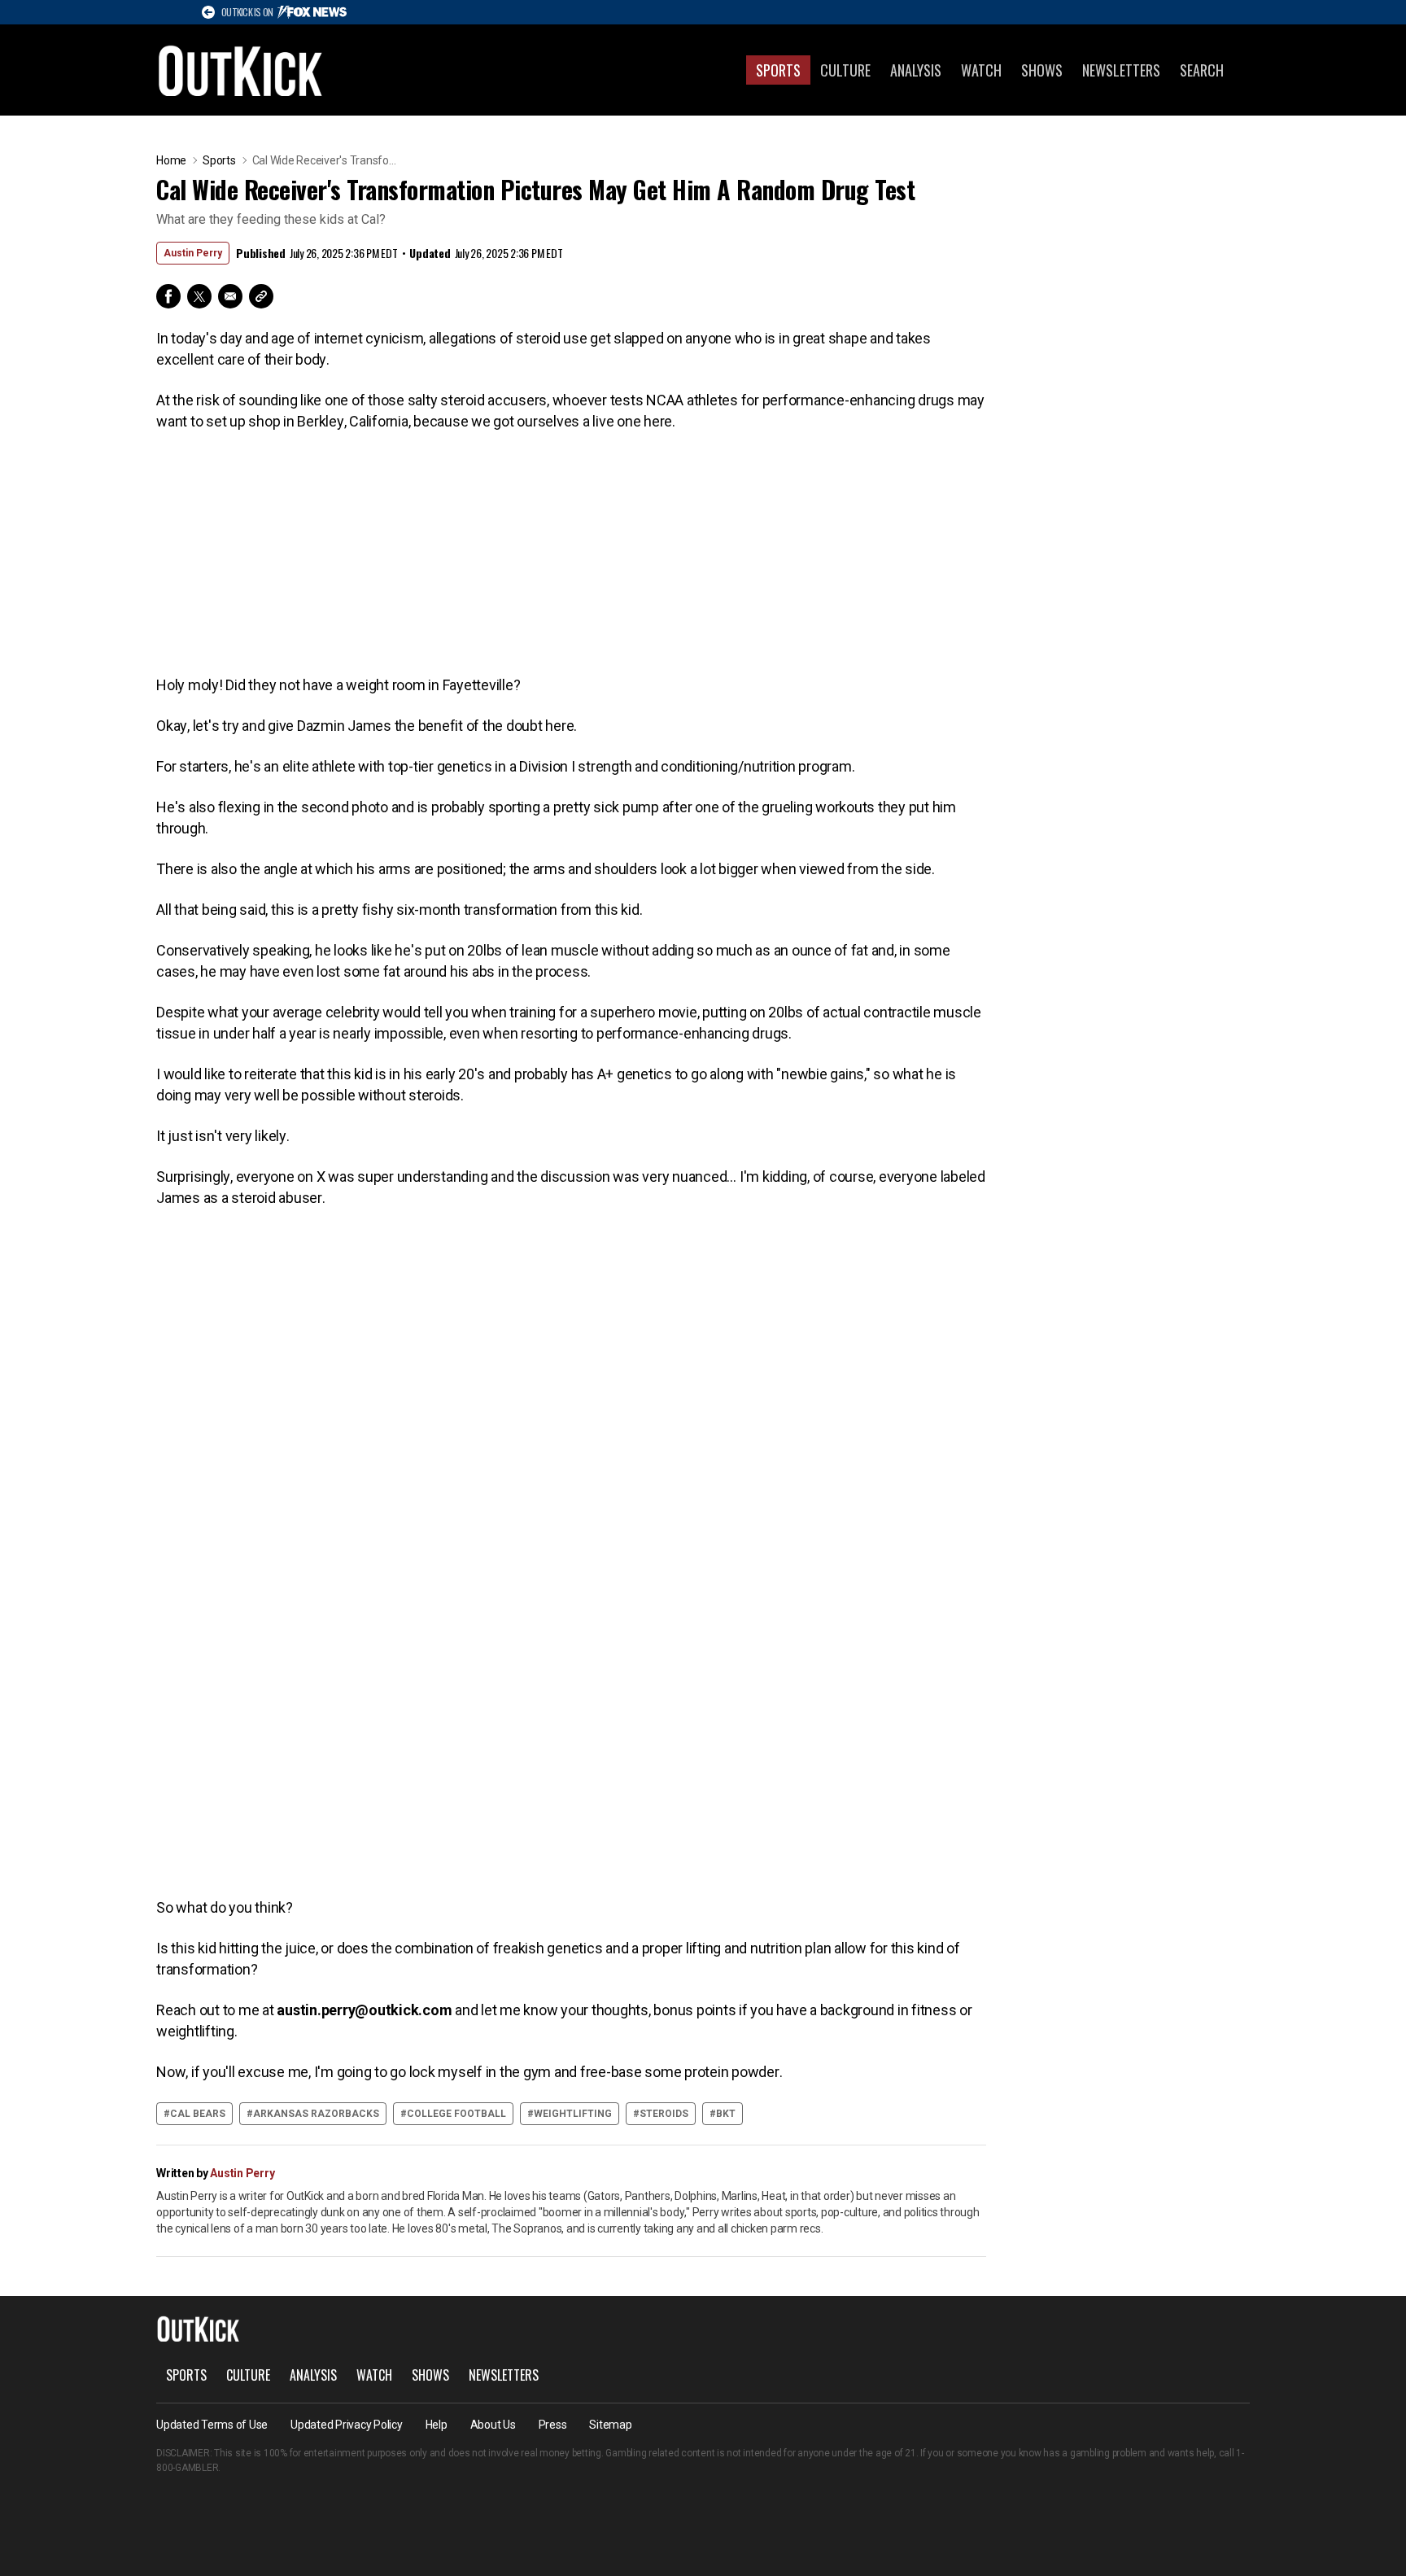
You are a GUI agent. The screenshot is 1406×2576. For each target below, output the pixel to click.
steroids (664, 2114)
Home (171, 160)
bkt (726, 2114)
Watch (981, 70)
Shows (1042, 70)
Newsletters (1121, 70)
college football (456, 2114)
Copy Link (261, 296)
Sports (778, 70)
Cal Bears (198, 2114)
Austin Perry (193, 253)
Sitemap (610, 2425)
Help (437, 2425)
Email (230, 296)
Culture (845, 70)
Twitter (199, 296)
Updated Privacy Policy (347, 2425)
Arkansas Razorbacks (316, 2114)
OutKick (241, 70)
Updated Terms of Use (212, 2425)
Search (1202, 70)
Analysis (916, 70)
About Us (493, 2425)
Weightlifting (573, 2114)
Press (553, 2425)
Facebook (168, 296)
